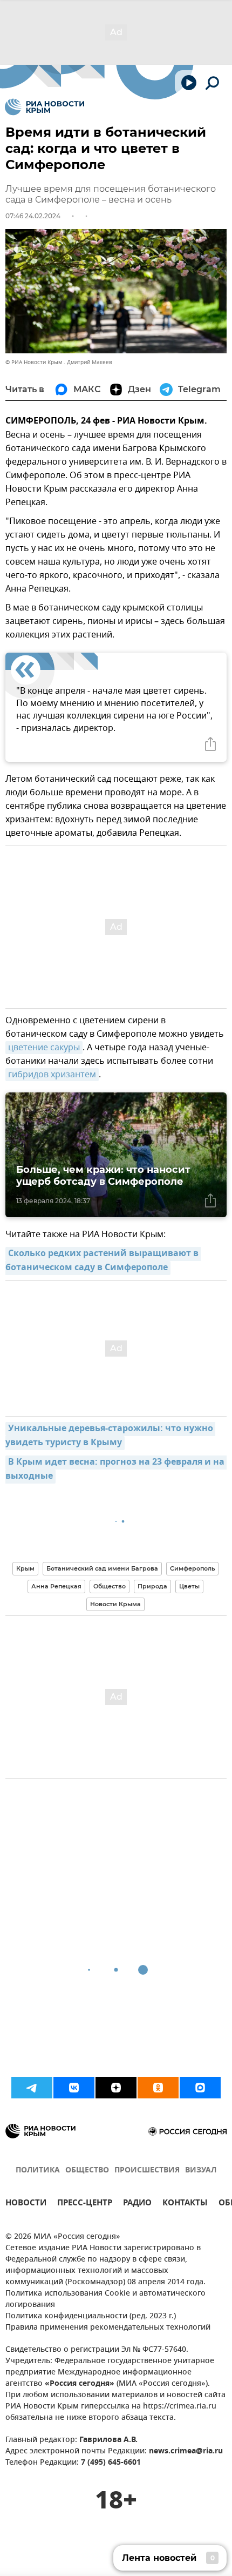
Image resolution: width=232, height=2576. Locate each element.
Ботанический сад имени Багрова (102, 1568)
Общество (110, 1586)
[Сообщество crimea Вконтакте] (74, 2088)
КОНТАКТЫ (185, 2204)
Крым (25, 1568)
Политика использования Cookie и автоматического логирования (105, 2299)
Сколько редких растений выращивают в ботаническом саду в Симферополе (103, 1261)
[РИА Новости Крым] (45, 107)
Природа (152, 1586)
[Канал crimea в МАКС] (200, 2088)
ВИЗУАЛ (201, 2171)
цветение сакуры (44, 1048)
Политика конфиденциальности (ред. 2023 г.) (91, 2316)
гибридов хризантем (52, 1075)
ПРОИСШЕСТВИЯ (147, 2171)
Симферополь (192, 1568)
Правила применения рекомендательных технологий (108, 2328)
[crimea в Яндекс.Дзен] (116, 2088)
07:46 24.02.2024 (33, 216)
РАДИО (137, 2204)
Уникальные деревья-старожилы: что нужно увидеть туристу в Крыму (110, 1436)
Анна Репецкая (56, 1586)
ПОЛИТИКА (38, 2171)
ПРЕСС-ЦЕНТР (85, 2204)
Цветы (189, 1586)
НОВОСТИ (26, 2204)
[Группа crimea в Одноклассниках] (158, 2088)
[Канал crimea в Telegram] (32, 2088)
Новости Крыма (115, 1604)
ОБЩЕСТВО (87, 2171)
